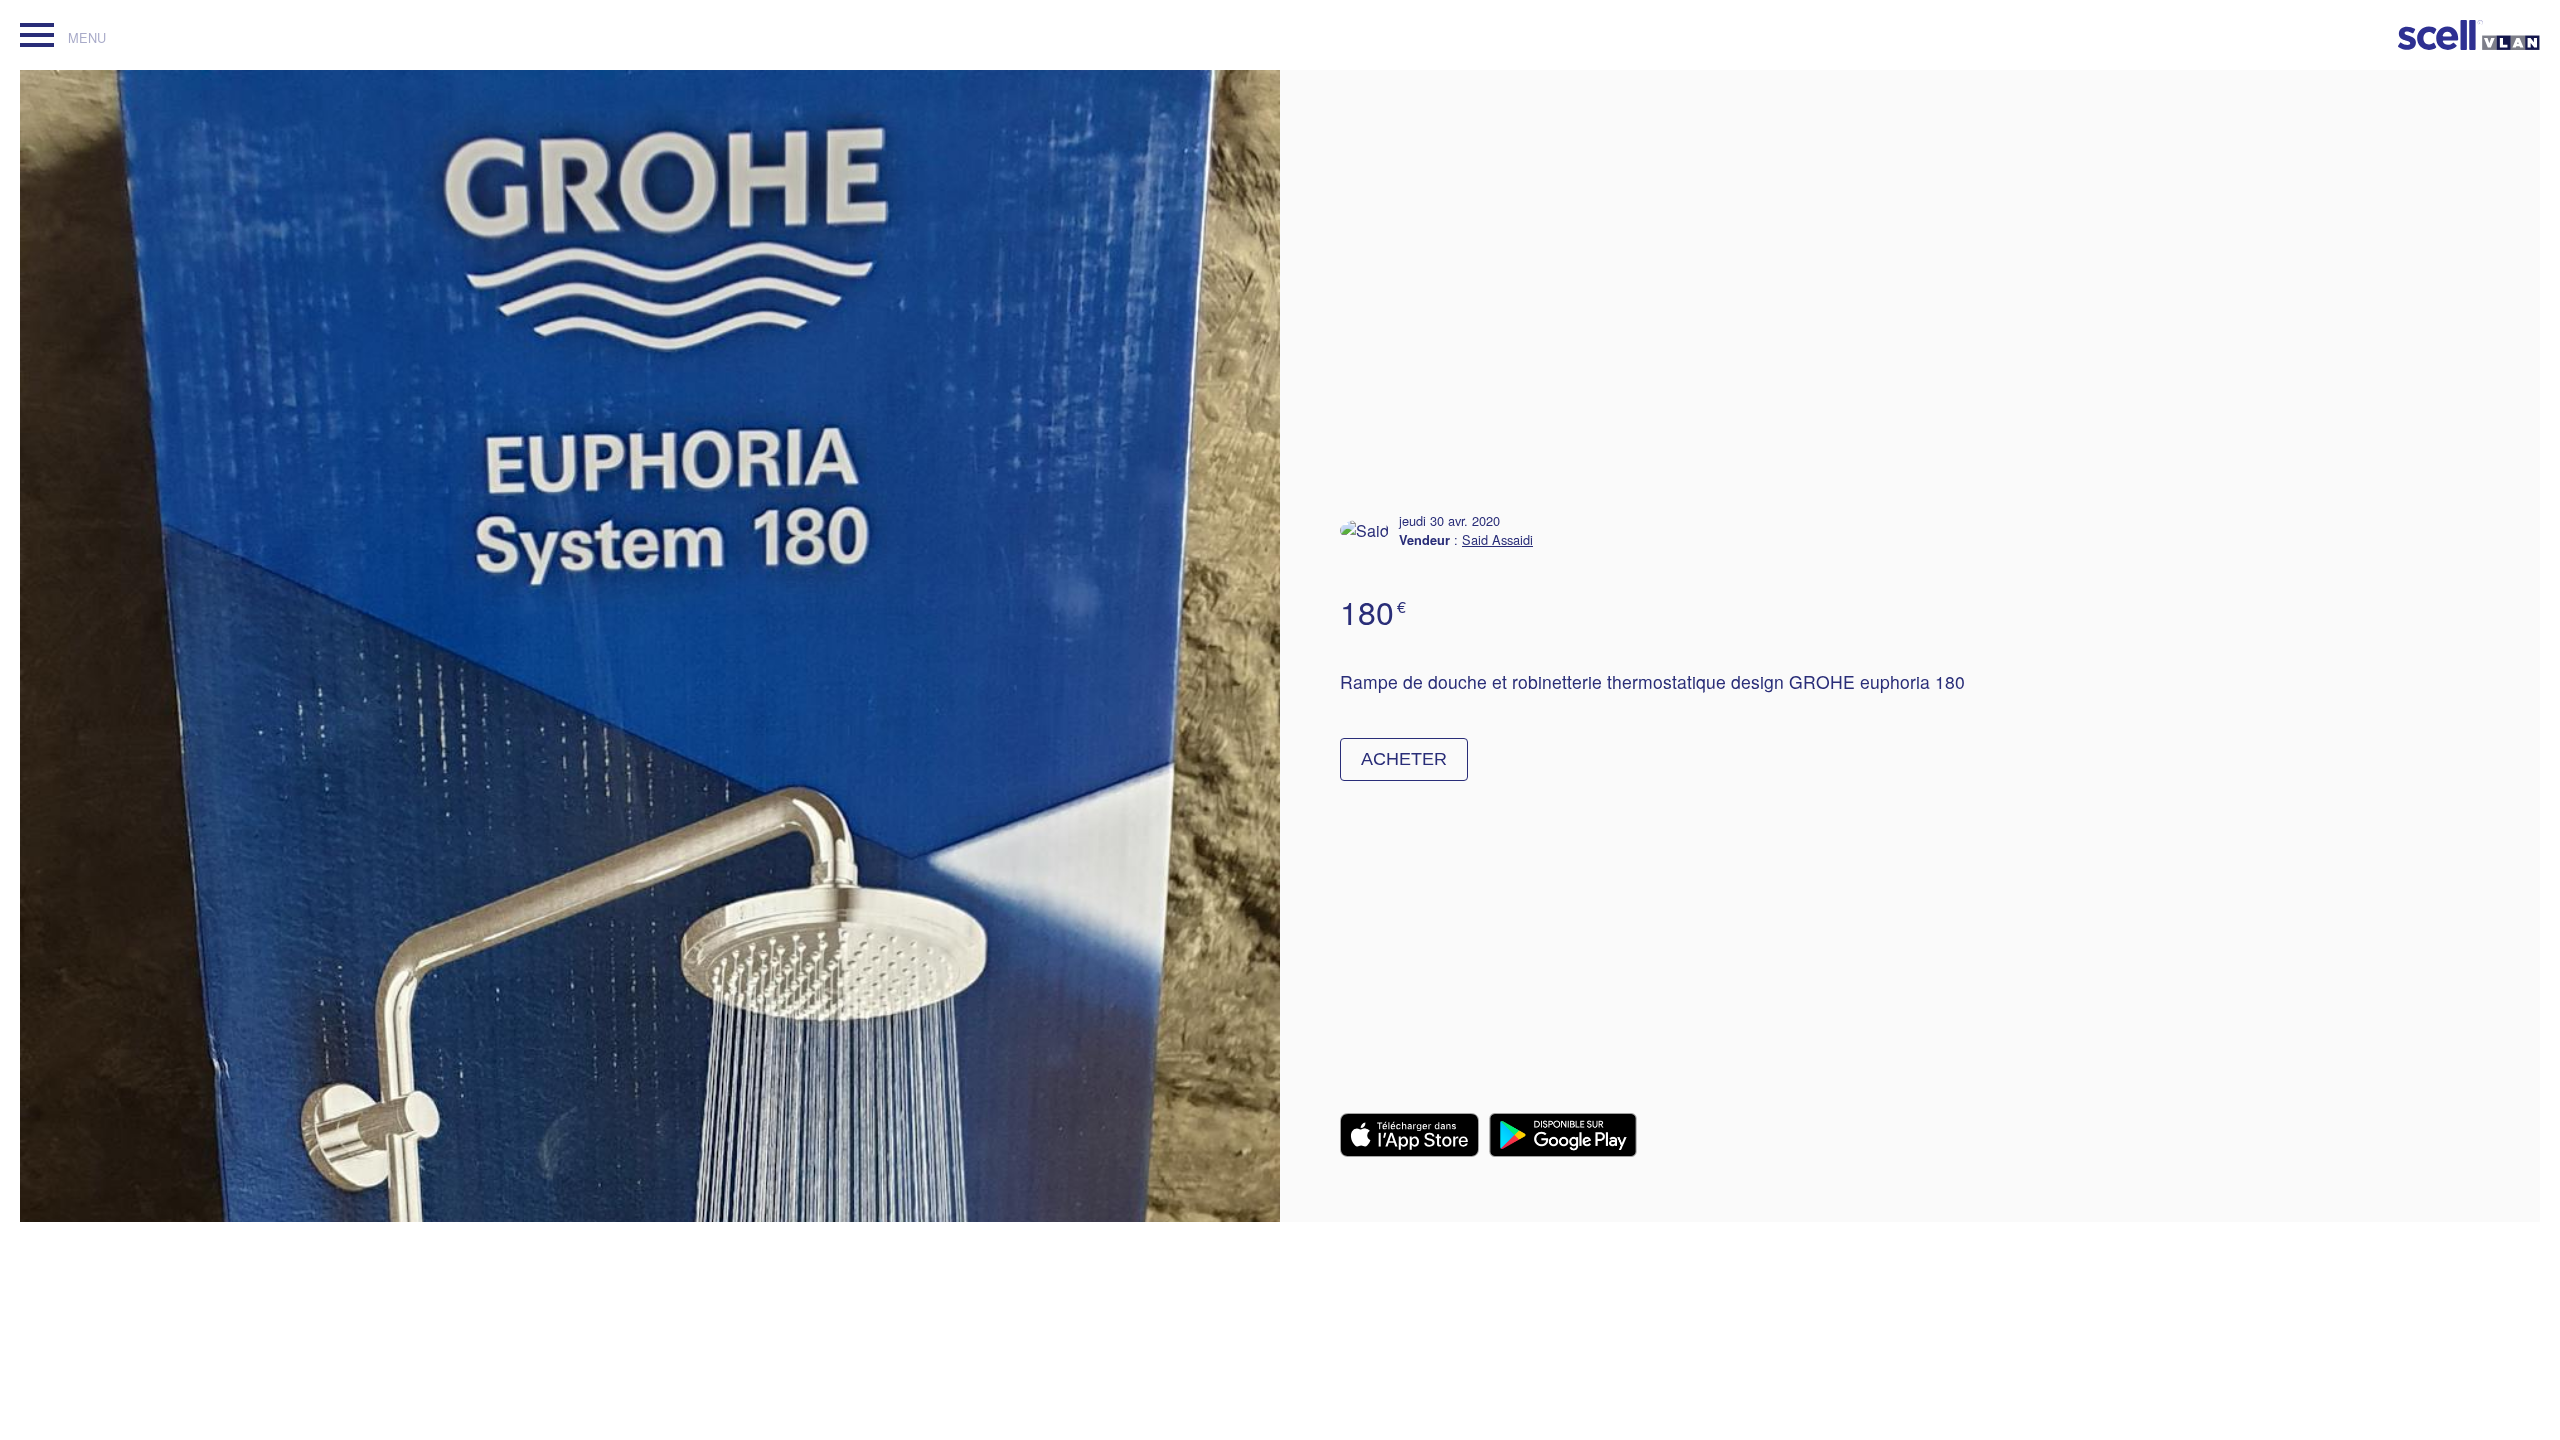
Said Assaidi (1497, 539)
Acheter (1404, 759)
